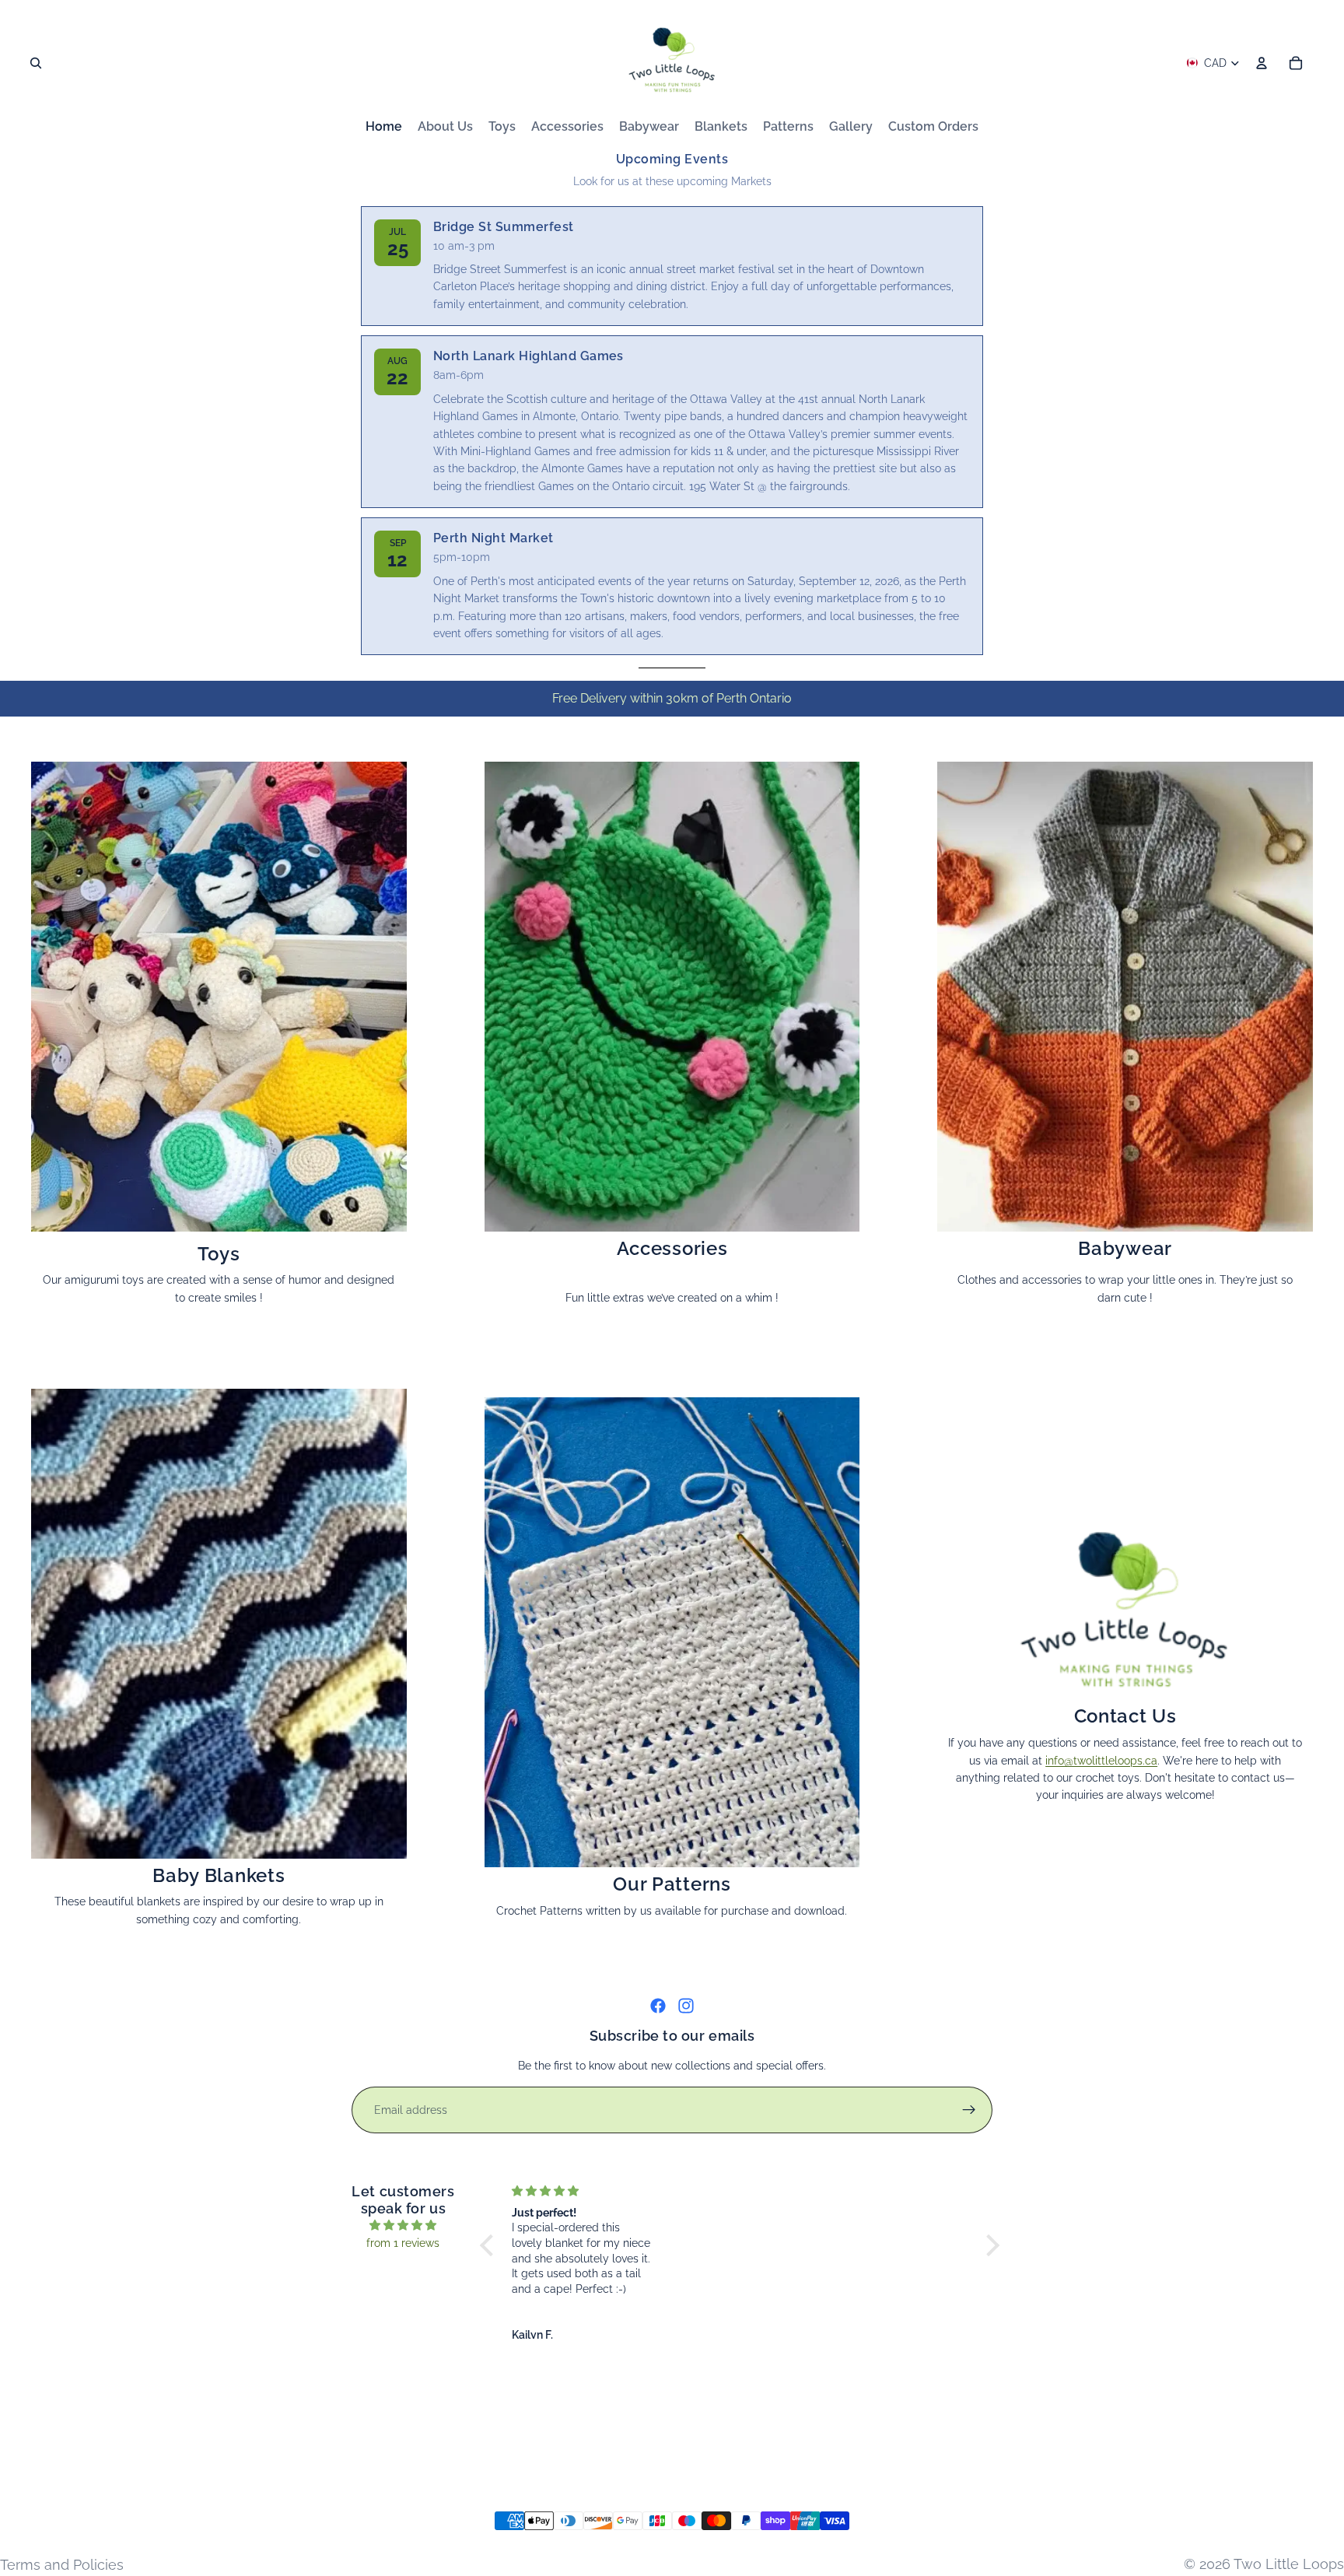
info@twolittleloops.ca (1101, 1761)
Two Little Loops (1289, 2564)
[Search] (36, 63)
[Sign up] (969, 2110)
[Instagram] (686, 2006)
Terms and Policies (62, 2565)
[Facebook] (658, 2006)
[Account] (1262, 63)
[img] (403, 2225)
